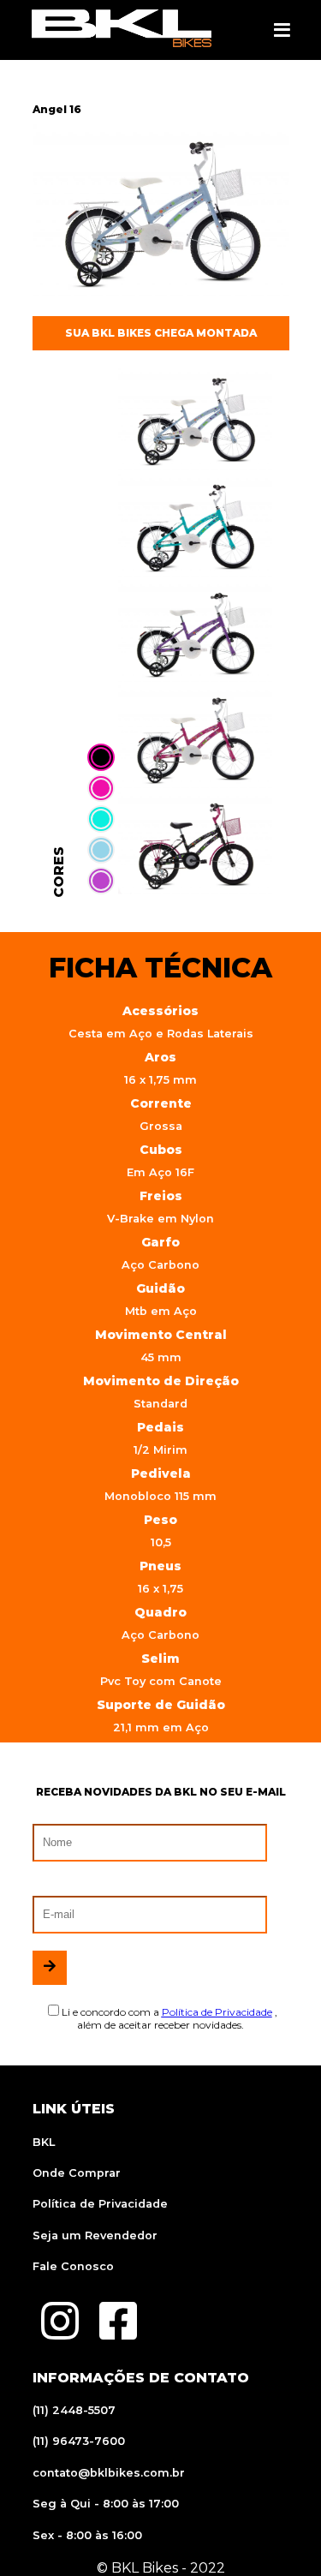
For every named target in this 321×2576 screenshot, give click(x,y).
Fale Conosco (73, 2266)
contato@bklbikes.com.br (109, 2473)
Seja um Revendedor (95, 2235)
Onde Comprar (77, 2173)
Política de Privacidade (100, 2204)
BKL (44, 2142)
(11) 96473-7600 (79, 2441)
